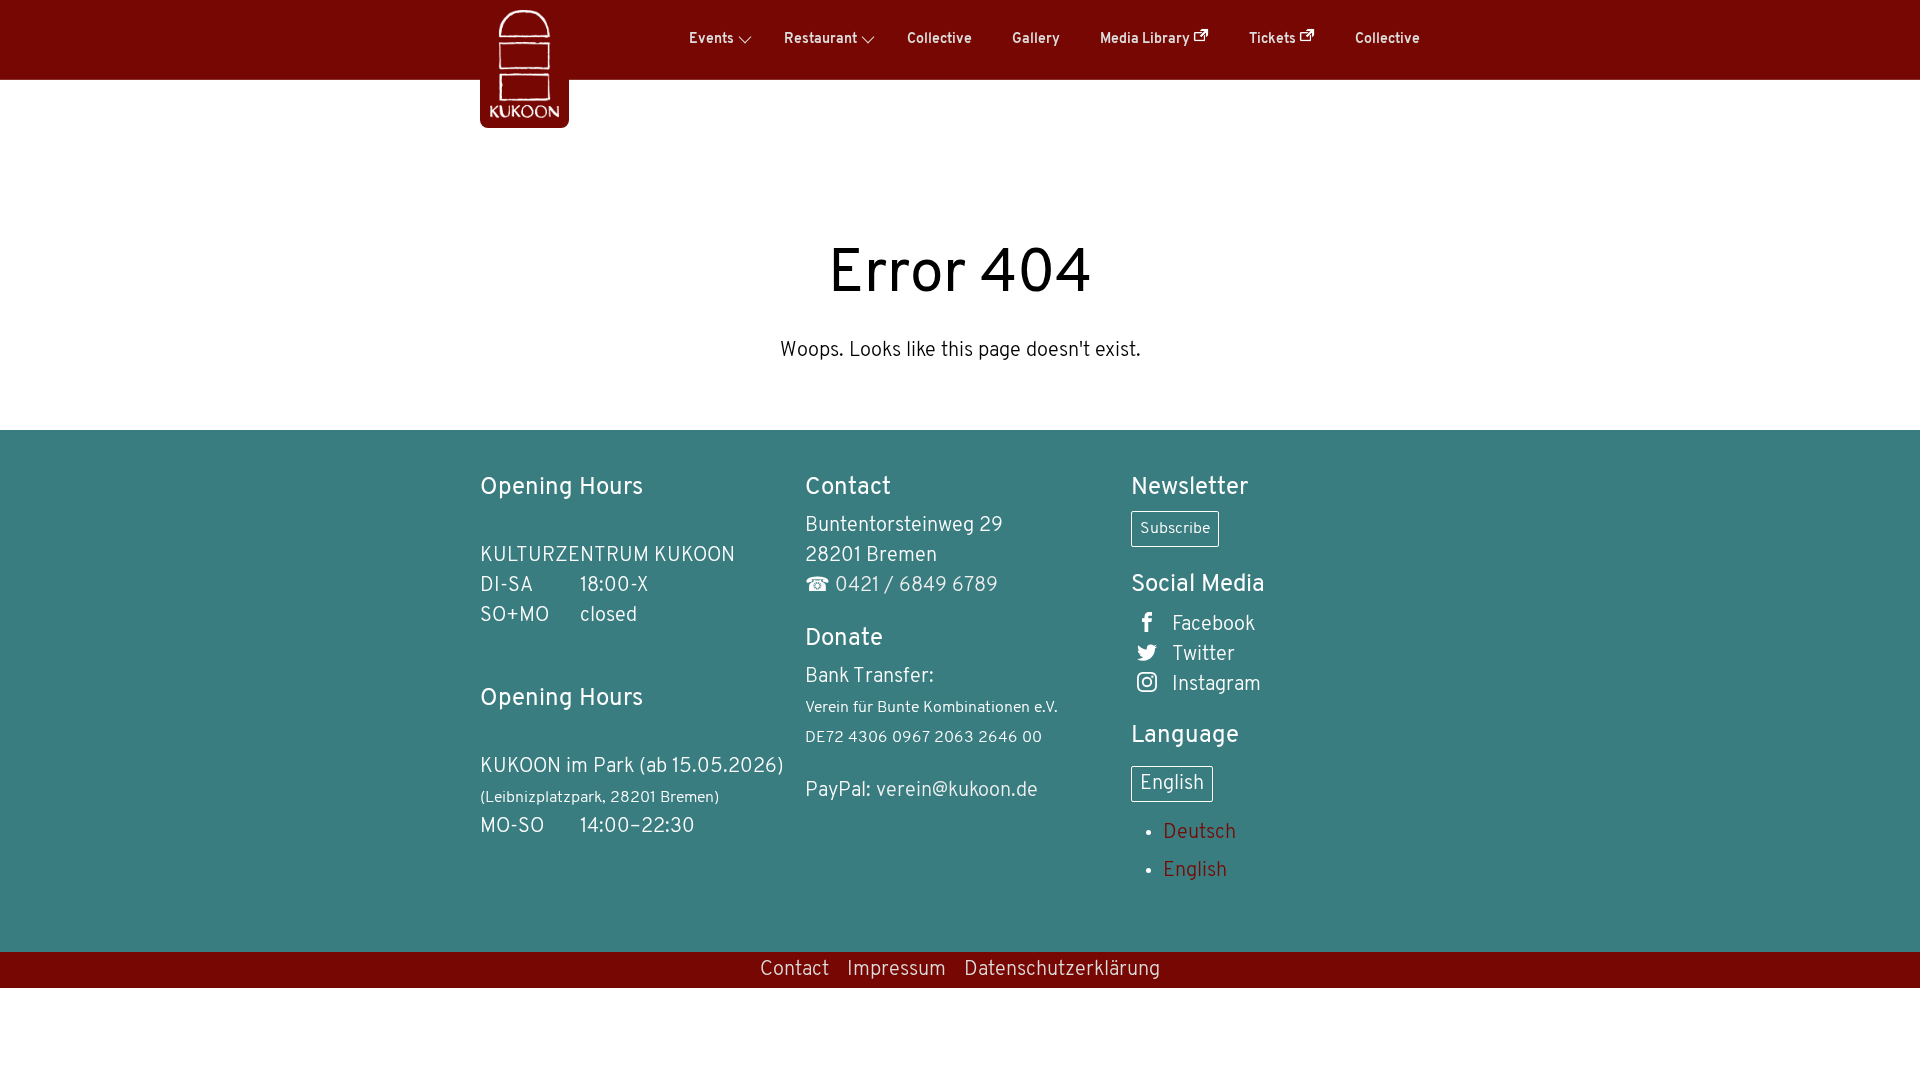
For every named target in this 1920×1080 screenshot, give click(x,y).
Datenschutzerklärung (1062, 970)
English (1172, 784)
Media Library (1146, 39)
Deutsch (1199, 833)
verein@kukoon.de (957, 791)
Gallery (1036, 39)
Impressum (896, 970)
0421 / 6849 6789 (916, 586)
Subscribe (1175, 529)
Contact (794, 970)
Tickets (1274, 39)
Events (711, 39)
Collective (939, 39)
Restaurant (820, 39)
